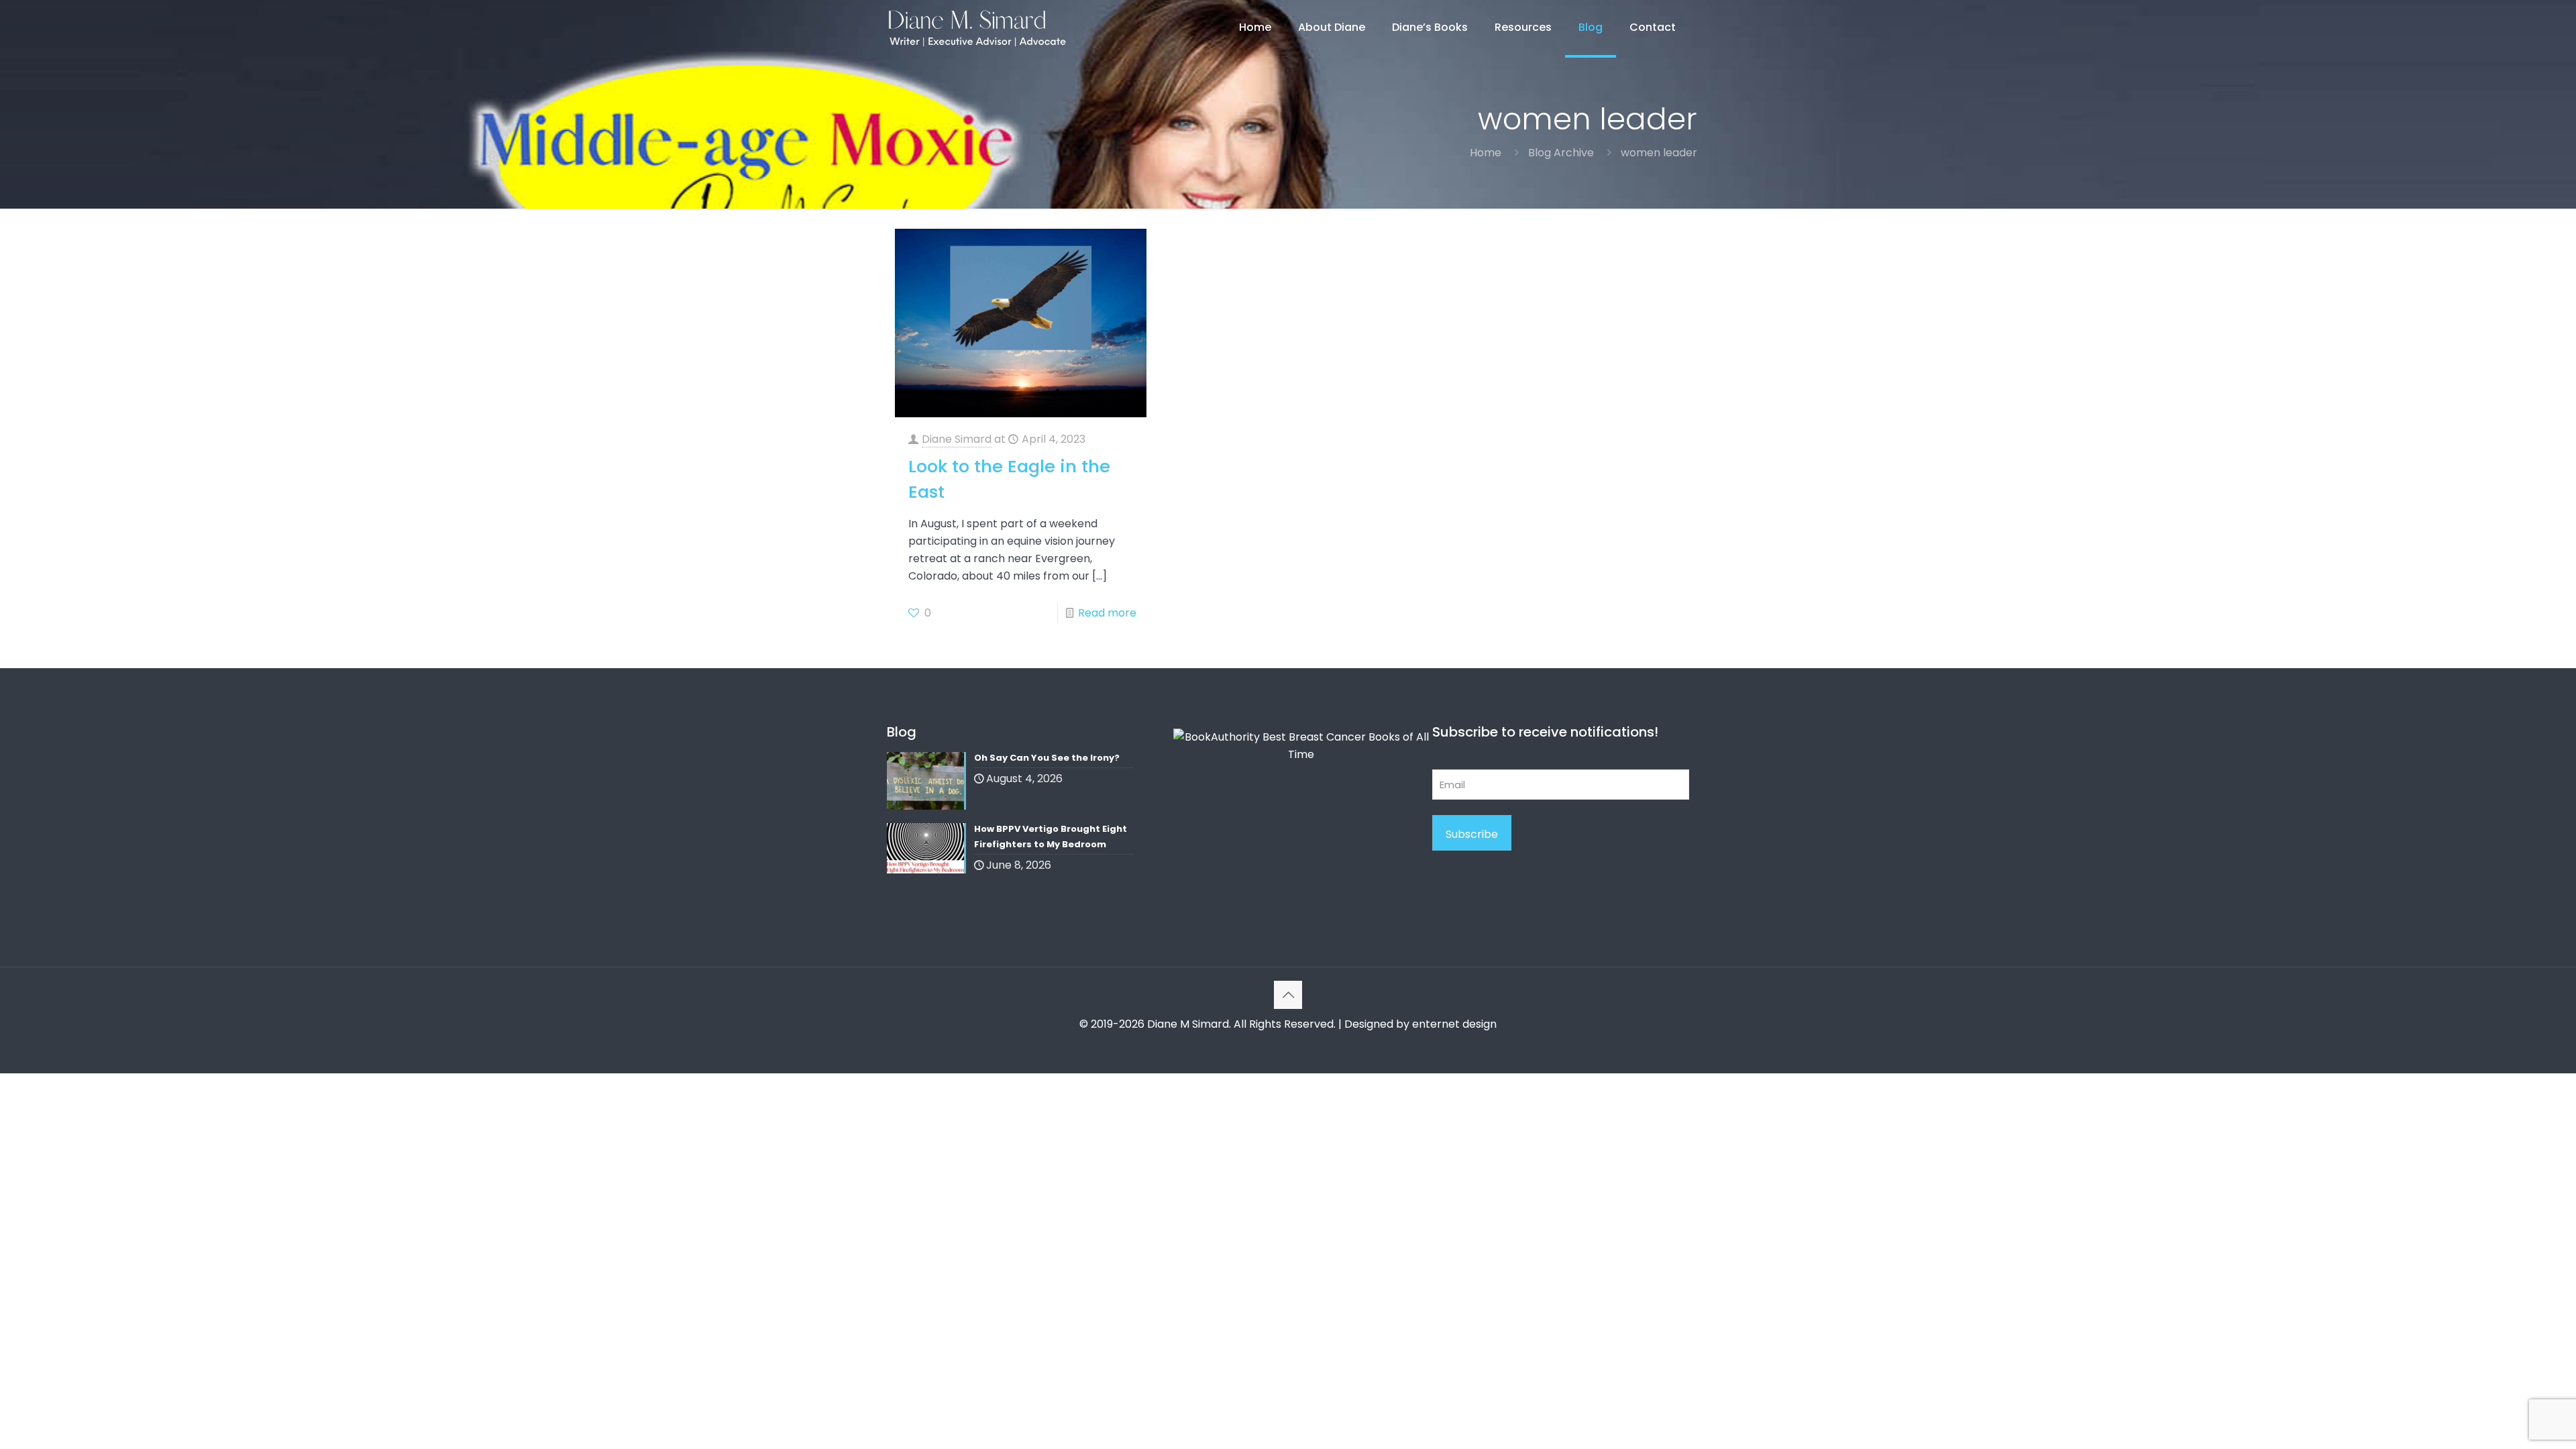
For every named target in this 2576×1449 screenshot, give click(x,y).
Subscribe (1472, 834)
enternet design (1454, 1024)
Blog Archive (1561, 153)
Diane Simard (957, 439)
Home (1486, 153)
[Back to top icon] (1288, 995)
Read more (1107, 613)
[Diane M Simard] (977, 28)
